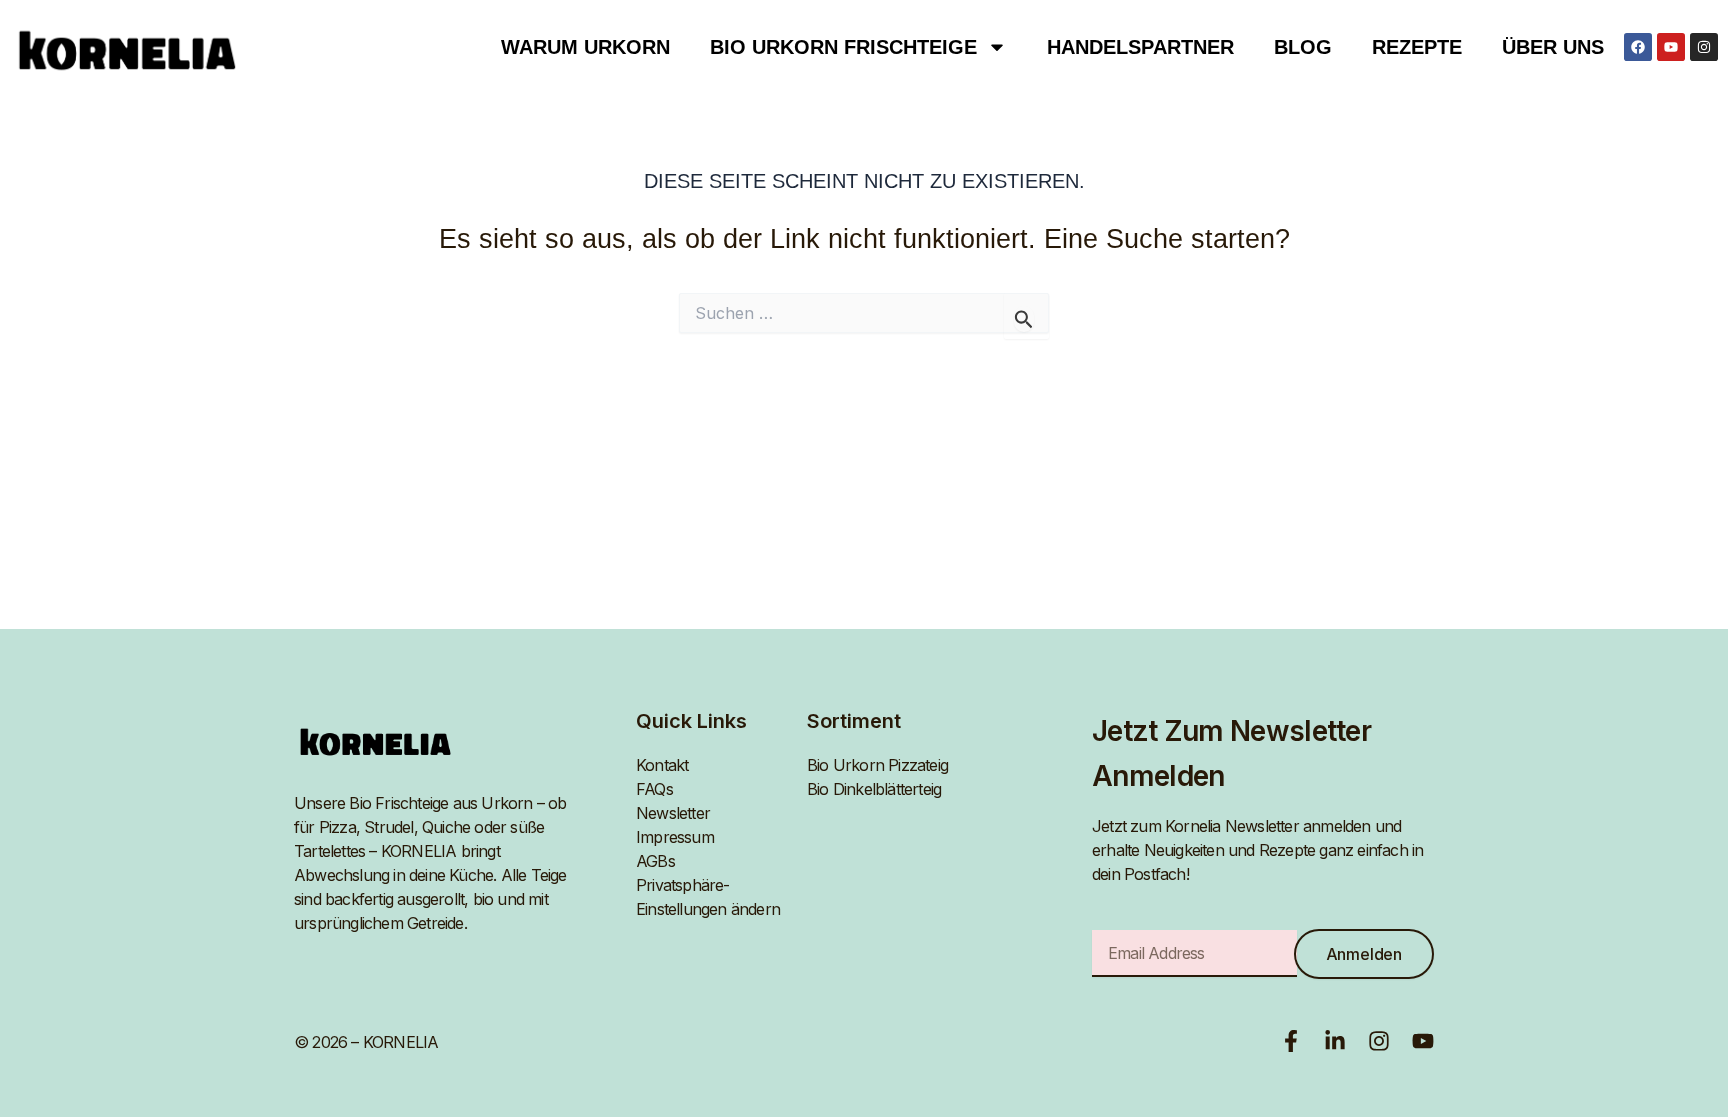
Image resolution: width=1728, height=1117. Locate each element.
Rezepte (1417, 47)
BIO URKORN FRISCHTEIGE (843, 47)
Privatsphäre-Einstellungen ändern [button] (708, 897)
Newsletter (673, 813)
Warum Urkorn (585, 47)
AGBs (655, 861)
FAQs (654, 789)
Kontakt (662, 765)
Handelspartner (1140, 47)
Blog (1303, 47)
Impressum (675, 837)
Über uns (1553, 47)
